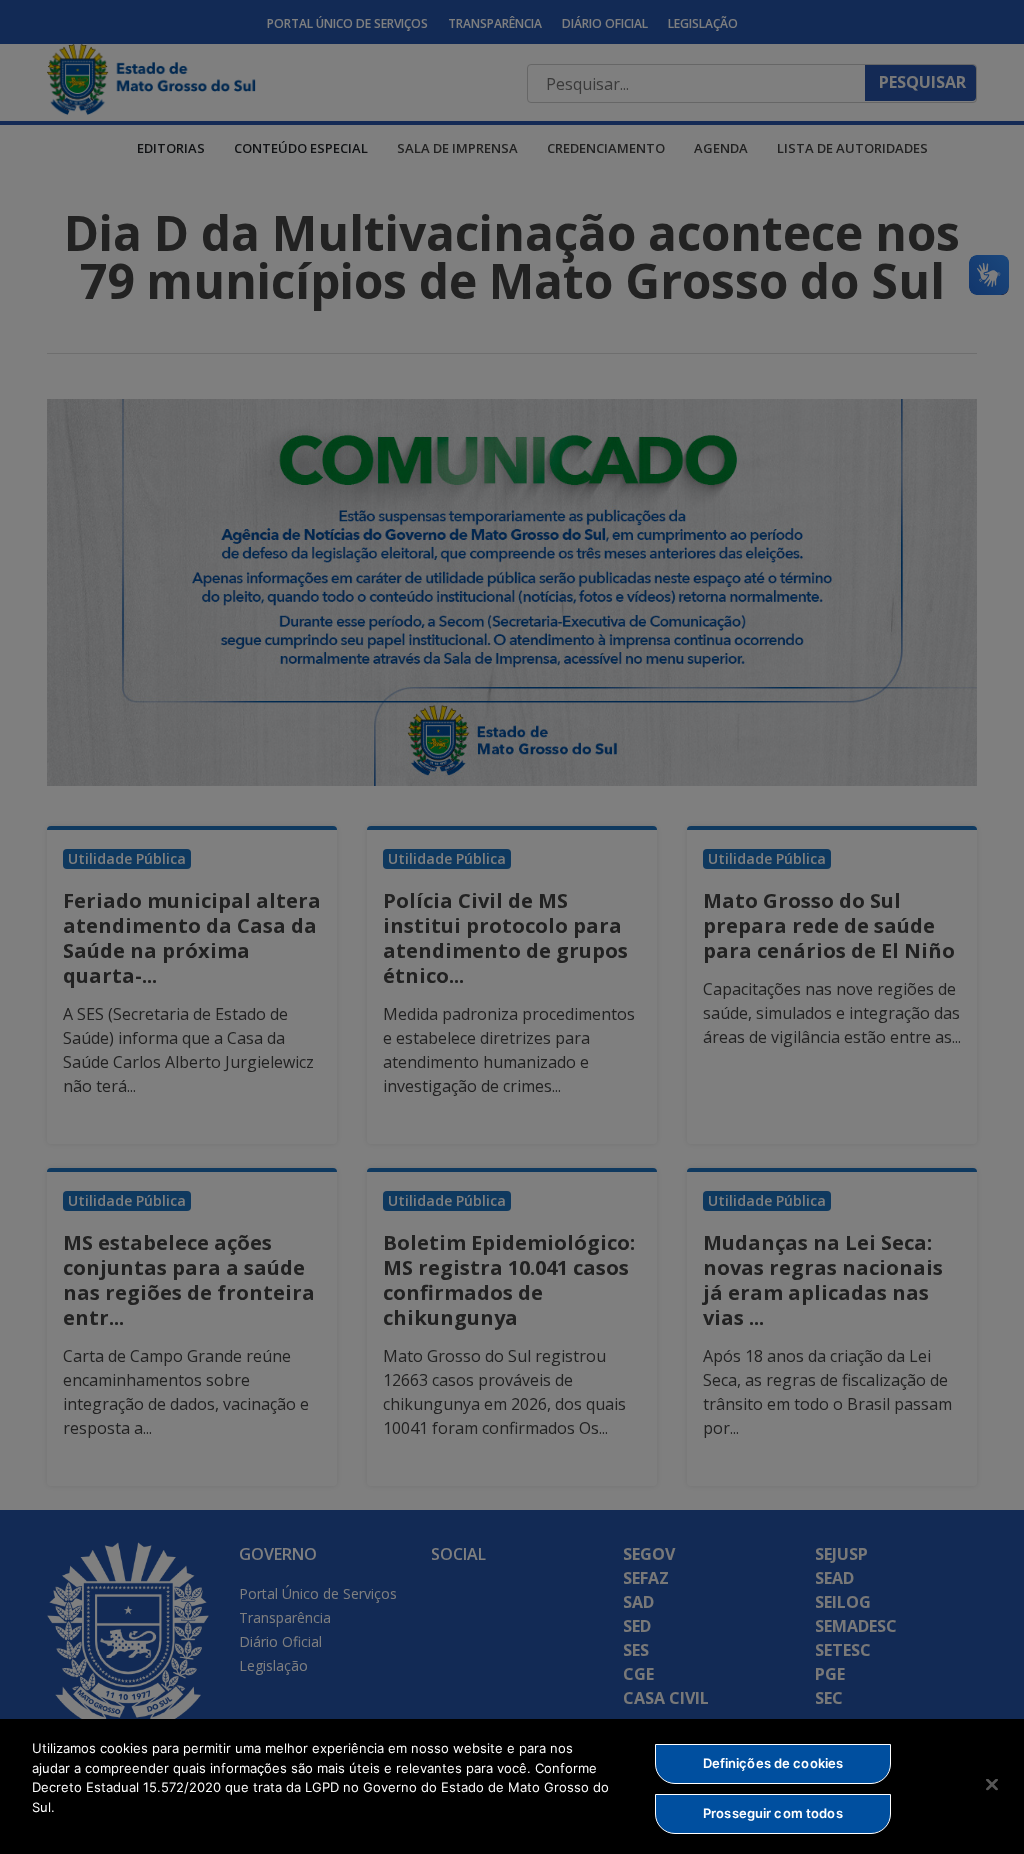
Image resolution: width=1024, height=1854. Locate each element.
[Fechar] (992, 1784)
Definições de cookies (773, 1763)
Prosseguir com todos (773, 1813)
